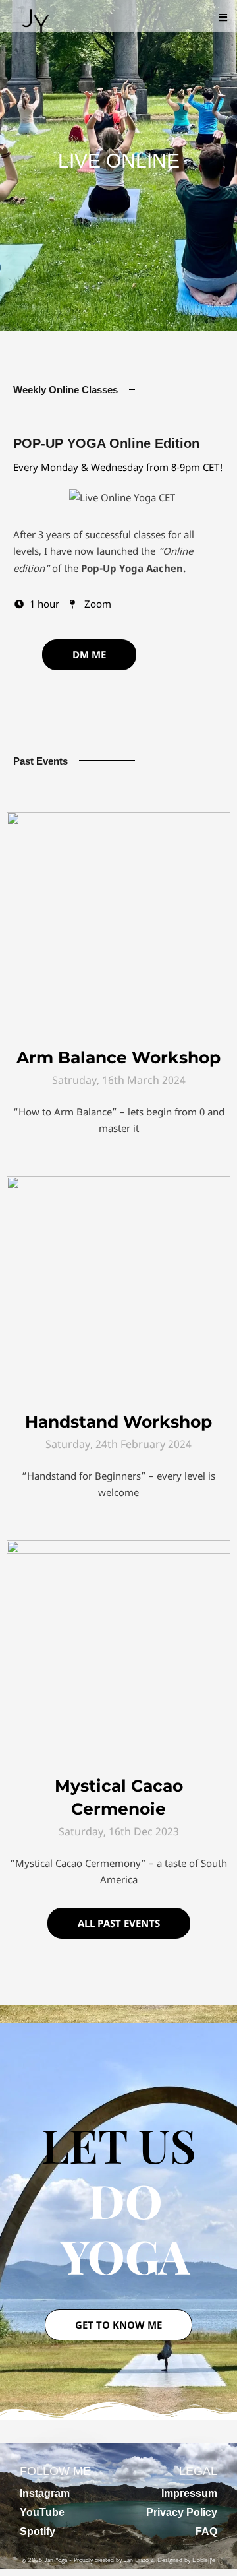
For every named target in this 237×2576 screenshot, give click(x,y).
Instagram (45, 2438)
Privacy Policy (182, 2457)
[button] (223, 17)
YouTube (42, 2457)
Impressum (189, 2438)
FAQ (206, 2476)
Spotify (38, 2476)
